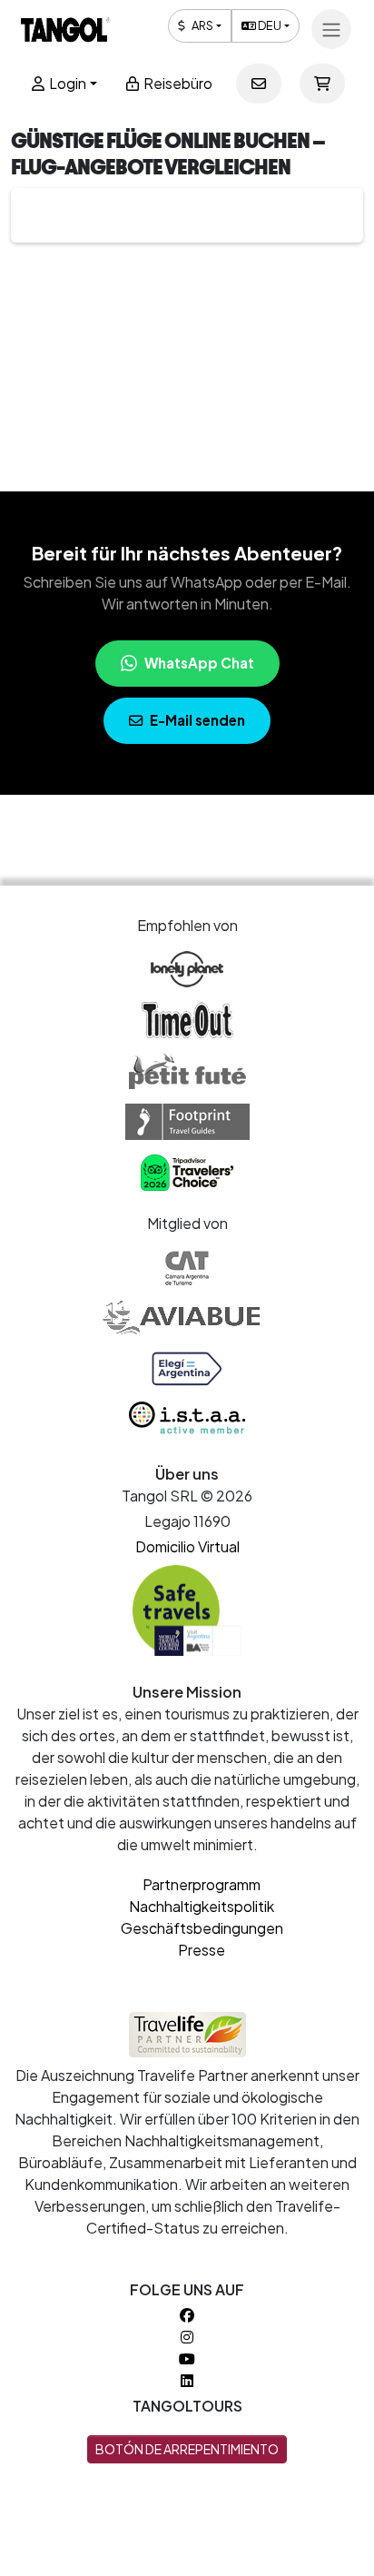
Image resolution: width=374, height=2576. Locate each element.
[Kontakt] (259, 84)
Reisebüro (177, 83)
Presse (202, 1950)
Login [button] (66, 83)
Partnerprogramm (202, 1884)
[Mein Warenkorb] (322, 84)
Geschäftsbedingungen (202, 1928)
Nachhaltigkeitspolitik (202, 1906)
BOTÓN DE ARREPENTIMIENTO (187, 2449)
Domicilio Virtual (187, 1546)
